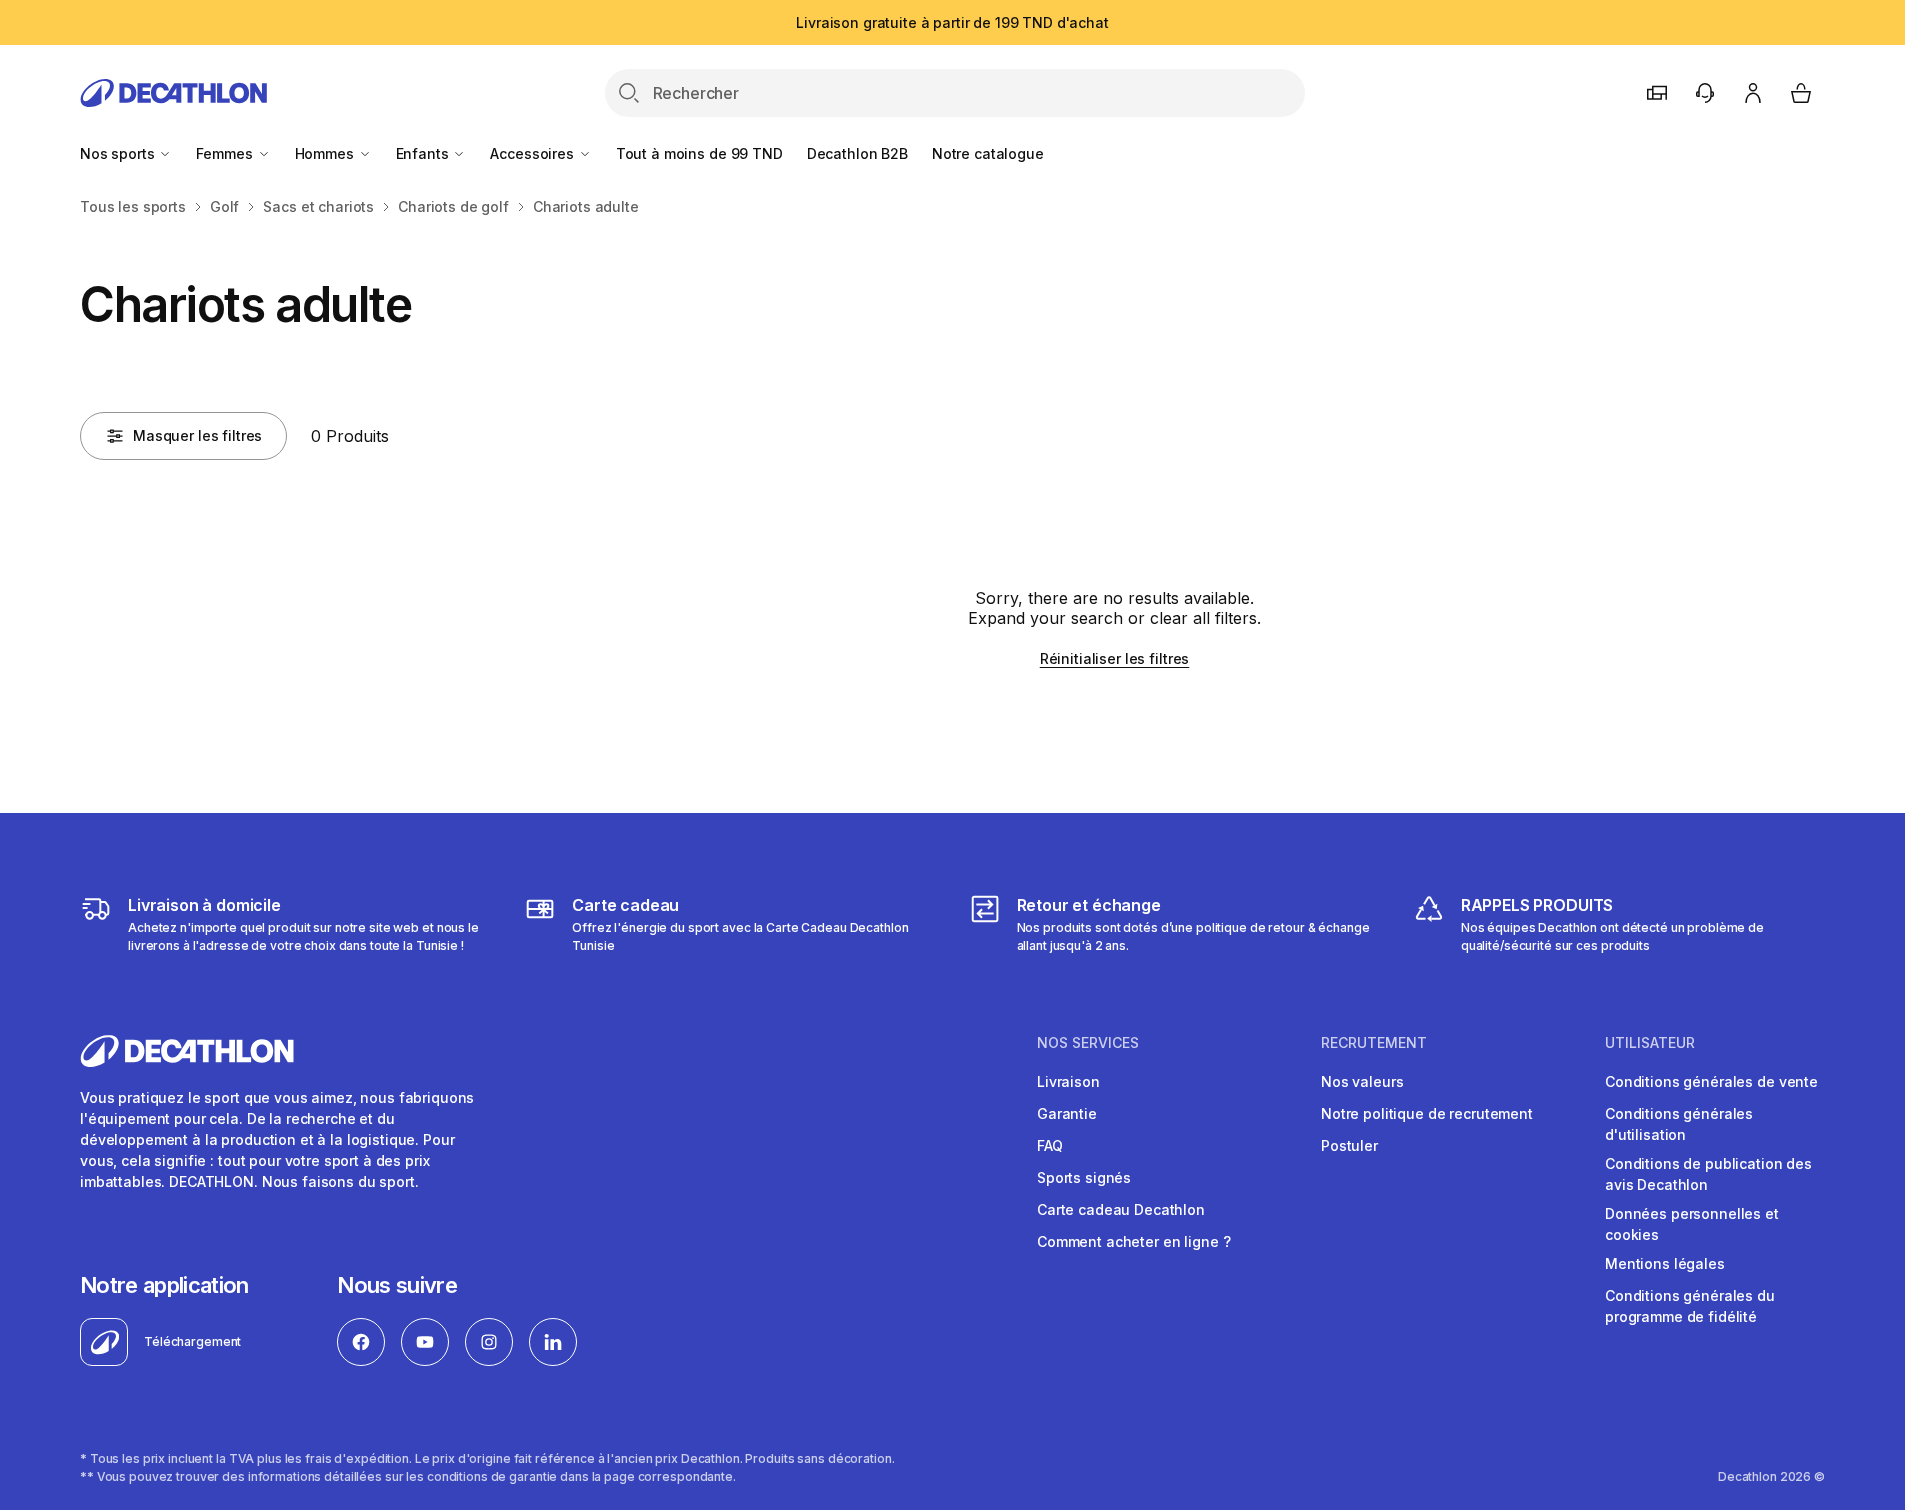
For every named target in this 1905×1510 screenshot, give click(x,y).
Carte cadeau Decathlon (1121, 1209)
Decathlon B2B (857, 153)
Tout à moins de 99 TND (699, 153)
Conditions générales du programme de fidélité (1690, 1306)
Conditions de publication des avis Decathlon (1708, 1174)
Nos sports (119, 153)
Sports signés (1084, 1177)
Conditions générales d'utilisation (1679, 1124)
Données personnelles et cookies (1692, 1224)
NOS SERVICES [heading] (1088, 1043)
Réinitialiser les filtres (1115, 658)
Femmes (226, 153)
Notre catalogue (988, 153)
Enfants (424, 153)
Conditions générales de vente (1711, 1081)
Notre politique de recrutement (1427, 1113)
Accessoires (533, 153)
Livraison (1068, 1081)
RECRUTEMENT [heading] (1374, 1043)
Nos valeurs (1362, 1081)
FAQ (1050, 1145)
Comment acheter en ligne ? (1133, 1241)
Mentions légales (1665, 1263)
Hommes (326, 153)
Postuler (1349, 1145)
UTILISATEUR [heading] (1650, 1043)
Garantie (1067, 1113)
